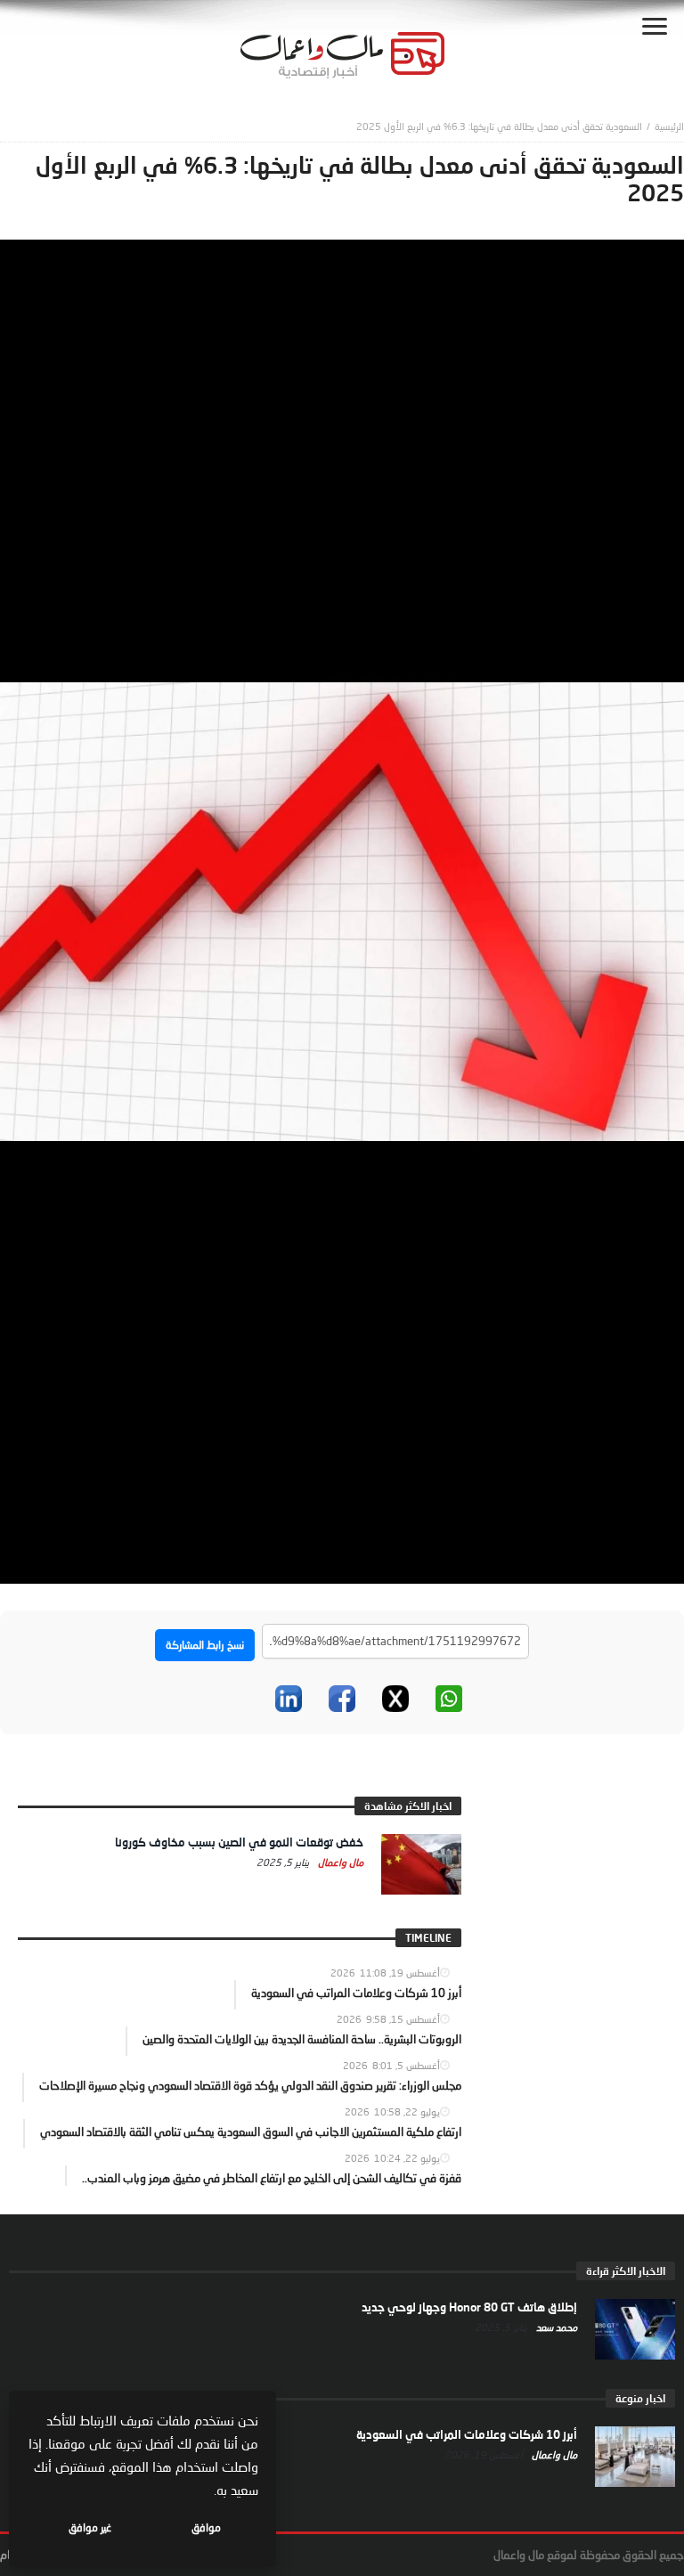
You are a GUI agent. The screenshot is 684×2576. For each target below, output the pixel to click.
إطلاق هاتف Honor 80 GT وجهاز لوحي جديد (469, 2307)
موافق (206, 2527)
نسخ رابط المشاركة (205, 1645)
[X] (395, 1699)
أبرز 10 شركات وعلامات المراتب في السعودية (467, 2434)
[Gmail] (235, 1699)
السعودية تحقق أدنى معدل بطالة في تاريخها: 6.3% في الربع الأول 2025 (499, 126)
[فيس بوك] (342, 1699)
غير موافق (90, 2527)
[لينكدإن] (289, 1699)
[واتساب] (449, 1699)
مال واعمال (339, 1862)
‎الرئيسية (669, 126)
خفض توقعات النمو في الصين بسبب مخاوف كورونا (239, 1842)
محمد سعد (555, 2327)
